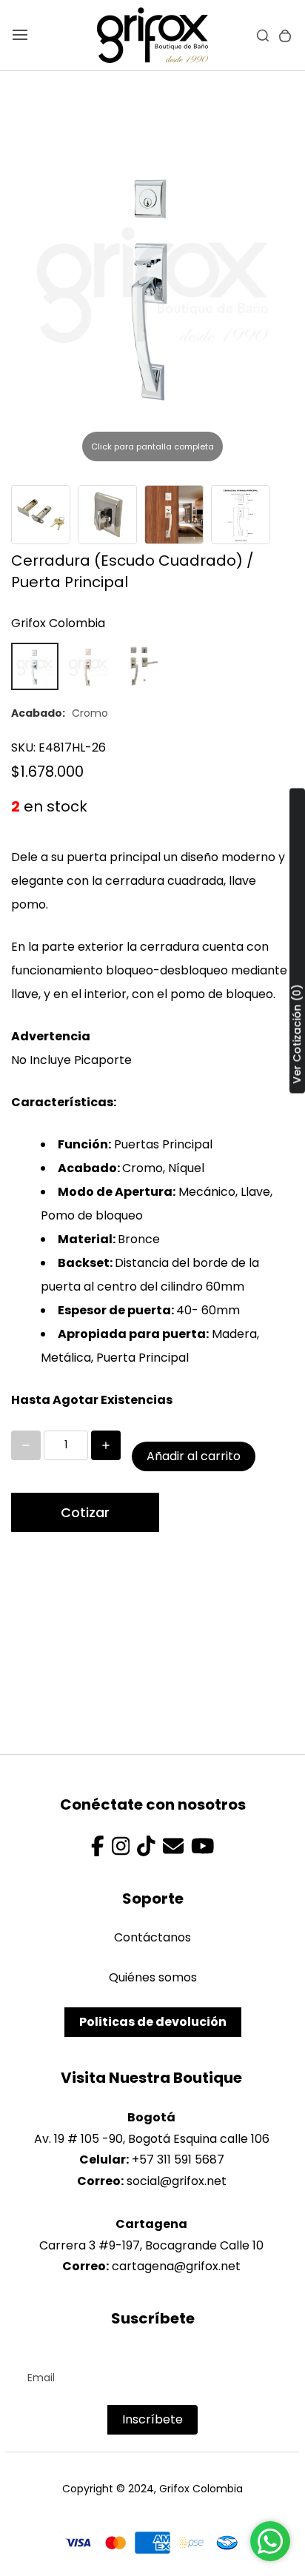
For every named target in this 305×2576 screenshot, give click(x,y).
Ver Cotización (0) (297, 1034)
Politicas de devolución (153, 2022)
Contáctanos (152, 1937)
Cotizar (85, 1512)
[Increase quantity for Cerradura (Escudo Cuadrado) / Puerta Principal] (106, 1445)
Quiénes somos (153, 1977)
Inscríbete (152, 2419)
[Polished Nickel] (141, 666)
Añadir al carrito (194, 1456)
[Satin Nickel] (88, 666)
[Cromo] (35, 666)
